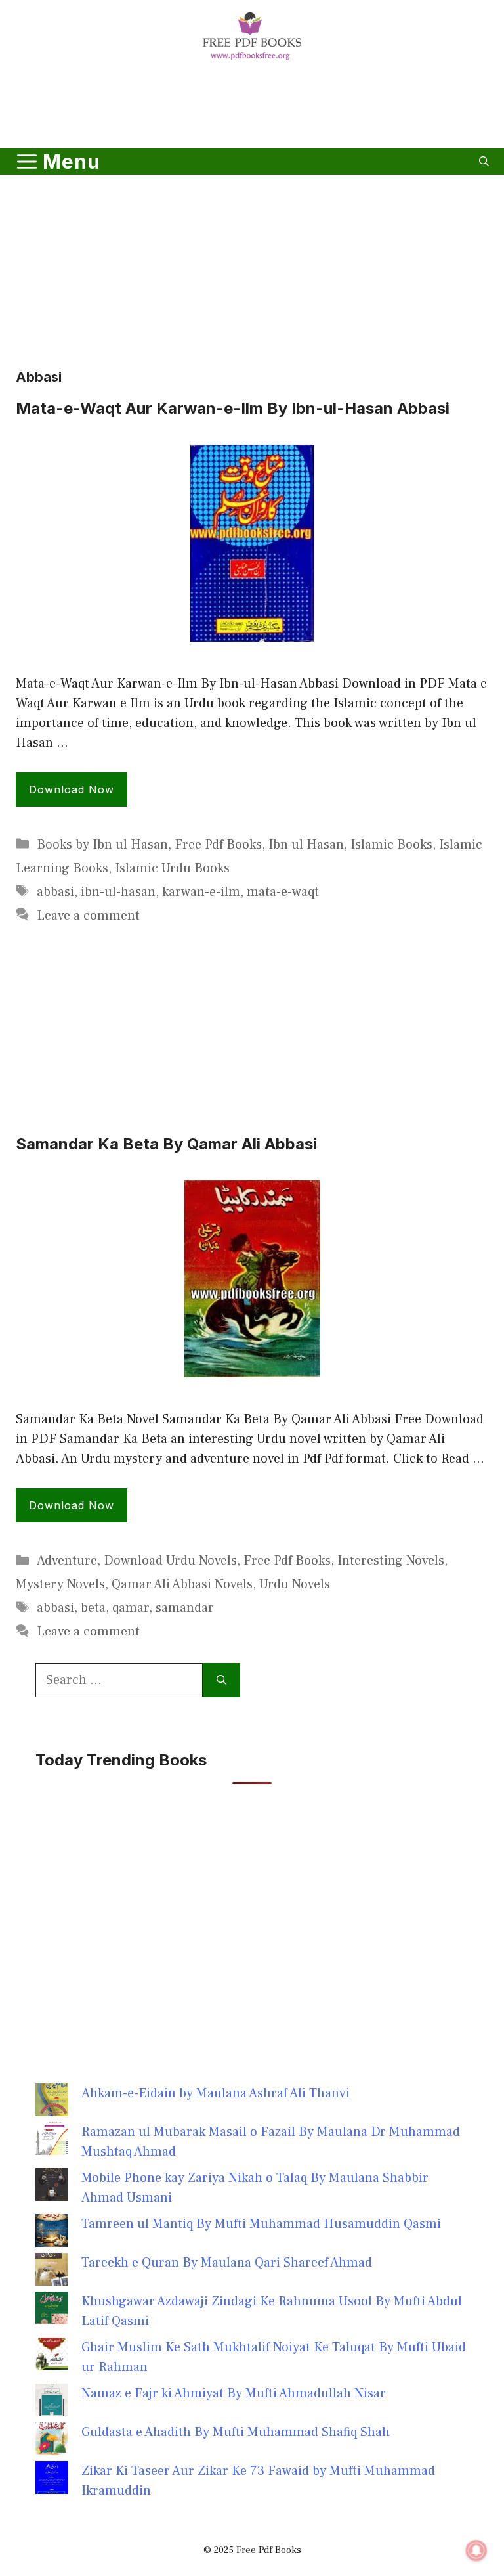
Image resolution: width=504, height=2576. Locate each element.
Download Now (72, 789)
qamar (131, 1608)
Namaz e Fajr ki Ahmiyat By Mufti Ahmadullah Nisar (234, 2393)
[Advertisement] (252, 107)
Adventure (67, 1561)
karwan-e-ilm (201, 892)
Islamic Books (391, 845)
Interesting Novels (391, 1561)
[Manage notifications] (476, 2550)
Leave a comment (88, 916)
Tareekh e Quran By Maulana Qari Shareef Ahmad (227, 2263)
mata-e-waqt (283, 892)
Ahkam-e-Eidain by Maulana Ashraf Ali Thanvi (216, 2093)
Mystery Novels (60, 1584)
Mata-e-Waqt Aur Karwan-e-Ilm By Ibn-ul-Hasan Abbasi (233, 408)
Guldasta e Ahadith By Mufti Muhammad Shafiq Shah (236, 2432)
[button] (484, 162)
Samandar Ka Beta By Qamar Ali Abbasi (166, 1144)
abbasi (55, 892)
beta (93, 1608)
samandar (185, 1608)
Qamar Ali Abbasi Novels (182, 1584)
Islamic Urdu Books (172, 868)
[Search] (221, 1680)
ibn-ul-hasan (118, 892)
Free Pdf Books (218, 845)
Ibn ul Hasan (306, 845)
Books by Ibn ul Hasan (102, 845)
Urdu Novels (295, 1584)
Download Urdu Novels (170, 1561)
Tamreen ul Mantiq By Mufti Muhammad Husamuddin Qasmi (261, 2224)
